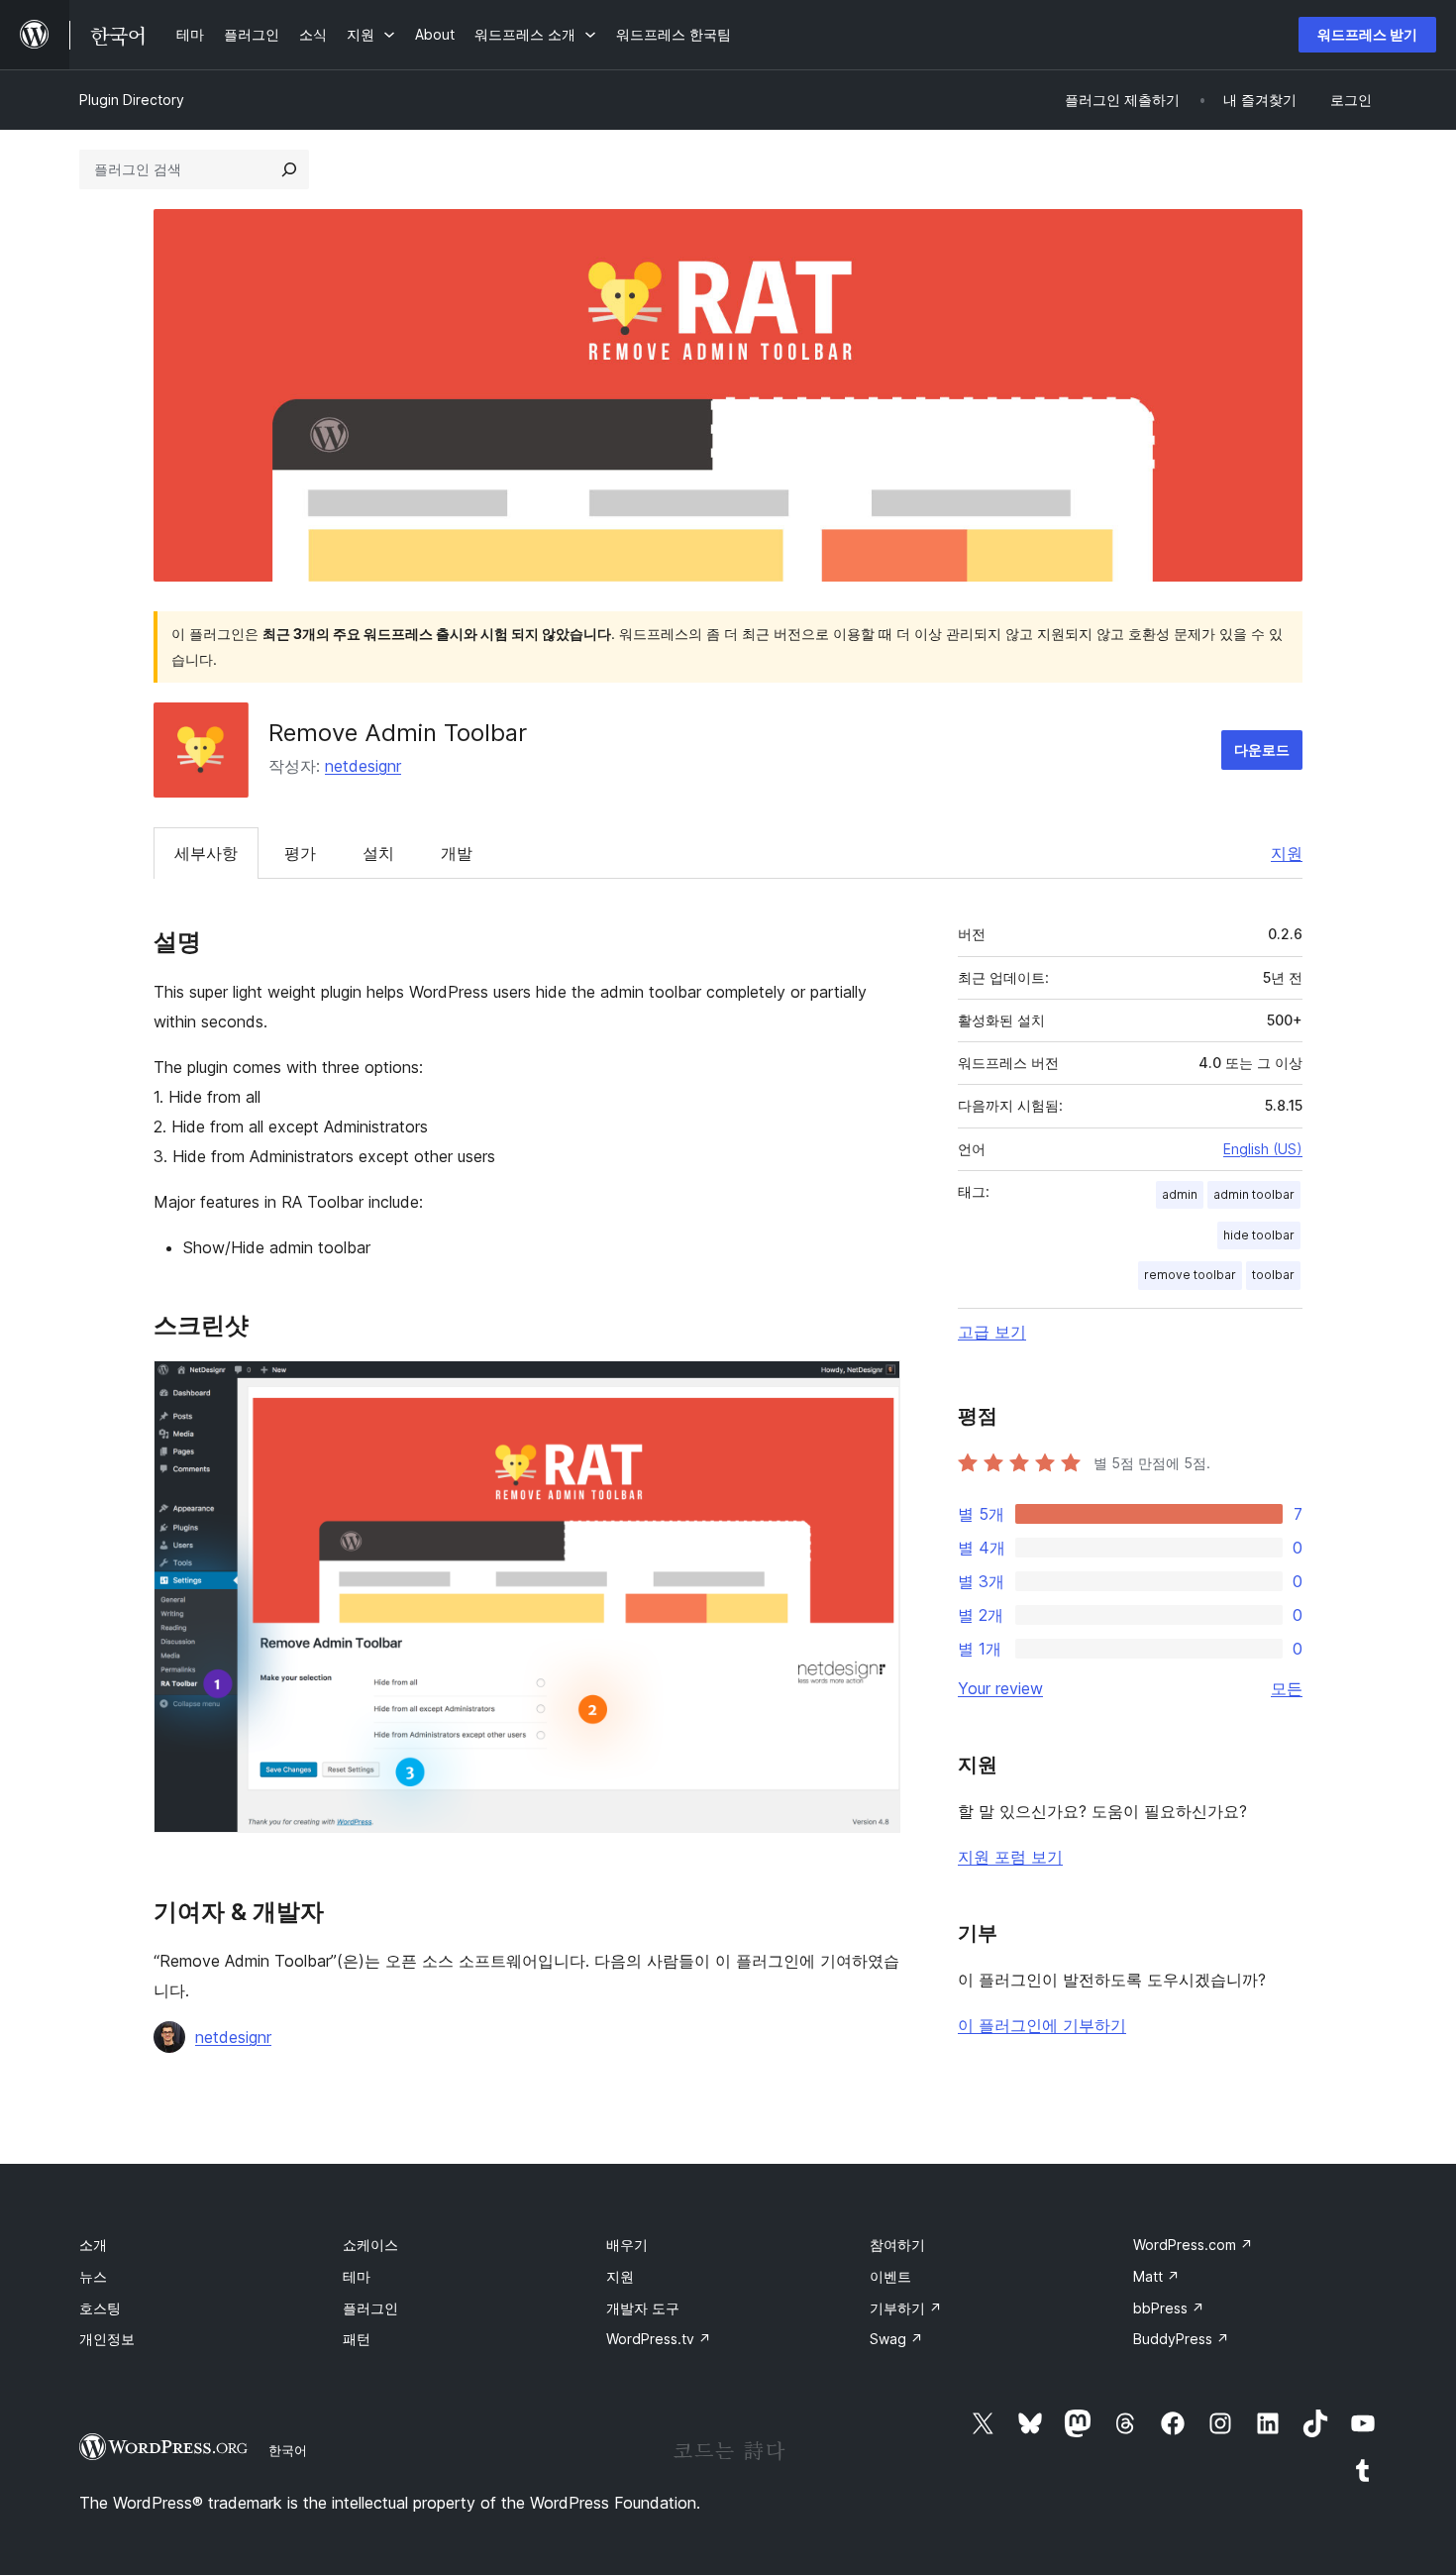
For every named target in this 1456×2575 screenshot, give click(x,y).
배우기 (627, 2245)
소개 (93, 2245)
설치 (378, 853)
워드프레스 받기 (1367, 34)
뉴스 (93, 2276)
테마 (357, 2276)
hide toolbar (1259, 1235)
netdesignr (363, 766)
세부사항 (206, 853)
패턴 (357, 2339)
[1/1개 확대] (874, 1387)
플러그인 (370, 2308)
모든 (1287, 1688)
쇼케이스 (370, 2245)
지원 (1287, 853)
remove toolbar (1190, 1275)
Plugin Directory (132, 100)
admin (1180, 1194)
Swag (896, 2339)
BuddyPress (1181, 2339)
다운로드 (1262, 750)
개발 (457, 853)
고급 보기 (992, 1332)
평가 (300, 853)
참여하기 (897, 2245)
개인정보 (107, 2339)
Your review (1000, 1688)
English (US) (1263, 1149)
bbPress (1169, 2308)
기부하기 (906, 2308)
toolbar (1273, 1275)
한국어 (288, 2450)
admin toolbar (1254, 1194)
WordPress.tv (659, 2339)
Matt (1156, 2276)
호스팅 (100, 2308)
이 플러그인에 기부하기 (1042, 2025)
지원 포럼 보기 (1010, 1857)
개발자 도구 (643, 2308)
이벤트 (890, 2276)
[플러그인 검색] (289, 169)
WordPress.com (1193, 2245)
